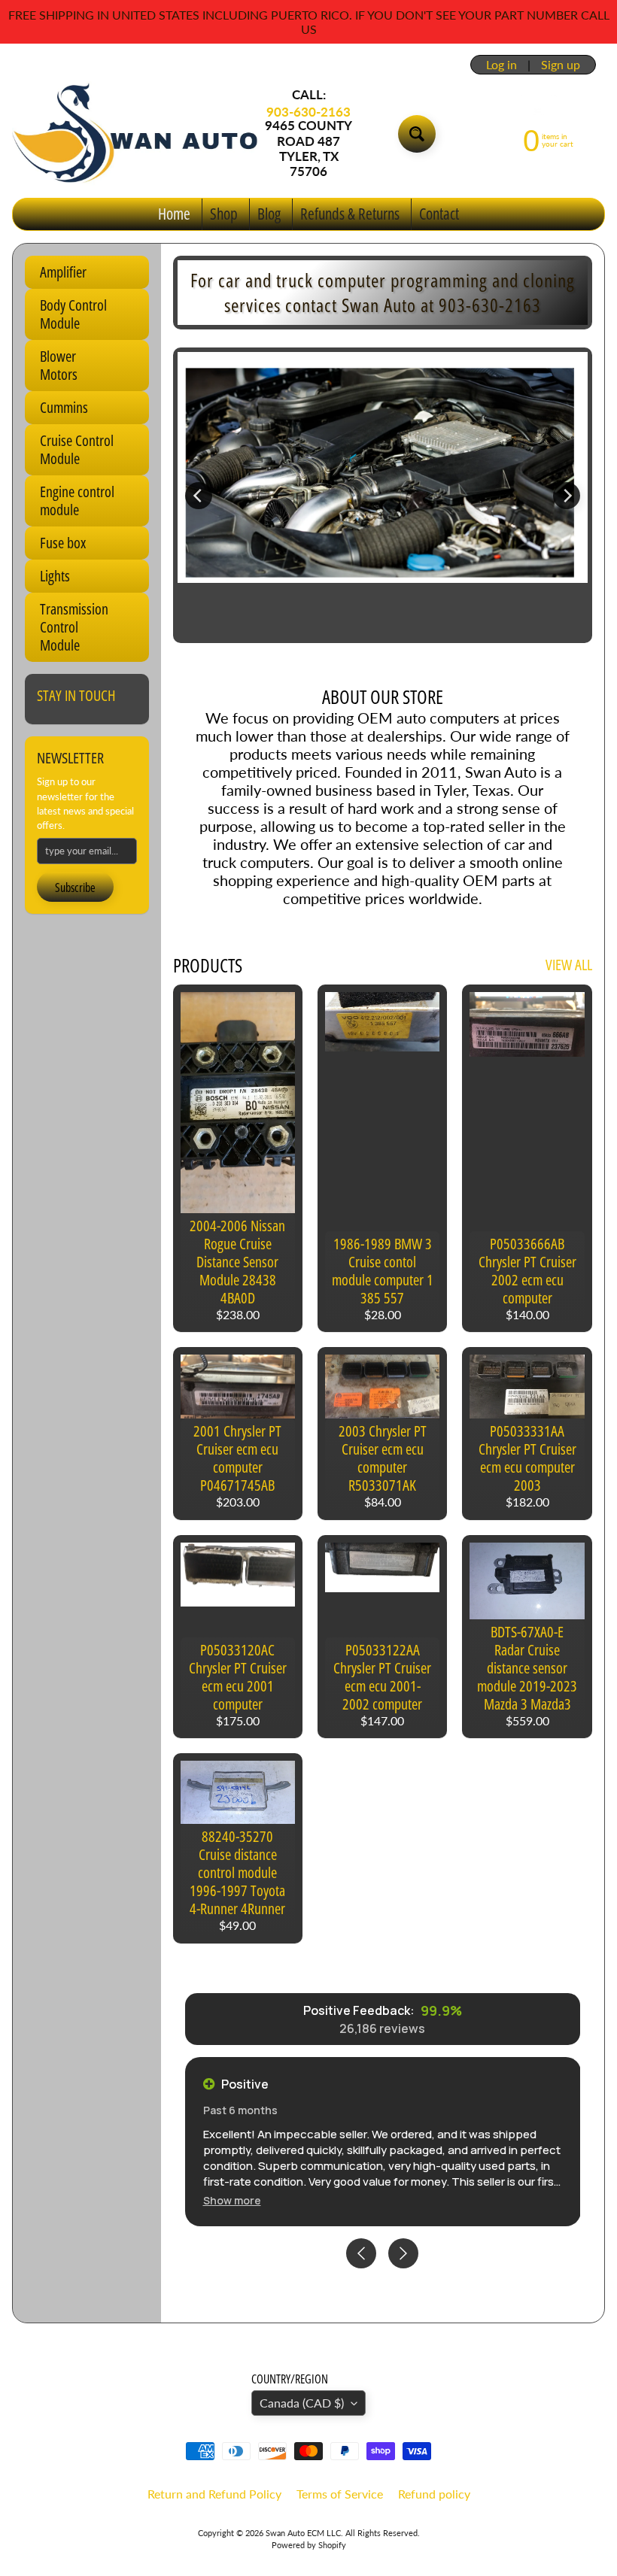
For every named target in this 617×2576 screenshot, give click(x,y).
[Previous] (199, 496)
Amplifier (63, 272)
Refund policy (434, 2494)
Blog (269, 214)
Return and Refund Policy (214, 2494)
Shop (224, 214)
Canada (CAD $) (302, 2403)
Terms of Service (340, 2494)
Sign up (561, 65)
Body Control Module (73, 314)
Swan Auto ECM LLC (303, 2533)
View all (569, 965)
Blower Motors (59, 365)
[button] (232, 2200)
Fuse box (63, 543)
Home (174, 214)
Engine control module (77, 501)
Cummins (64, 407)
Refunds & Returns (350, 214)
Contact (439, 214)
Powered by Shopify (309, 2545)
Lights (55, 576)
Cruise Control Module (77, 449)
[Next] (567, 496)
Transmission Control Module (74, 627)
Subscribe (75, 887)
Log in (502, 65)
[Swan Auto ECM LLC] (136, 133)
